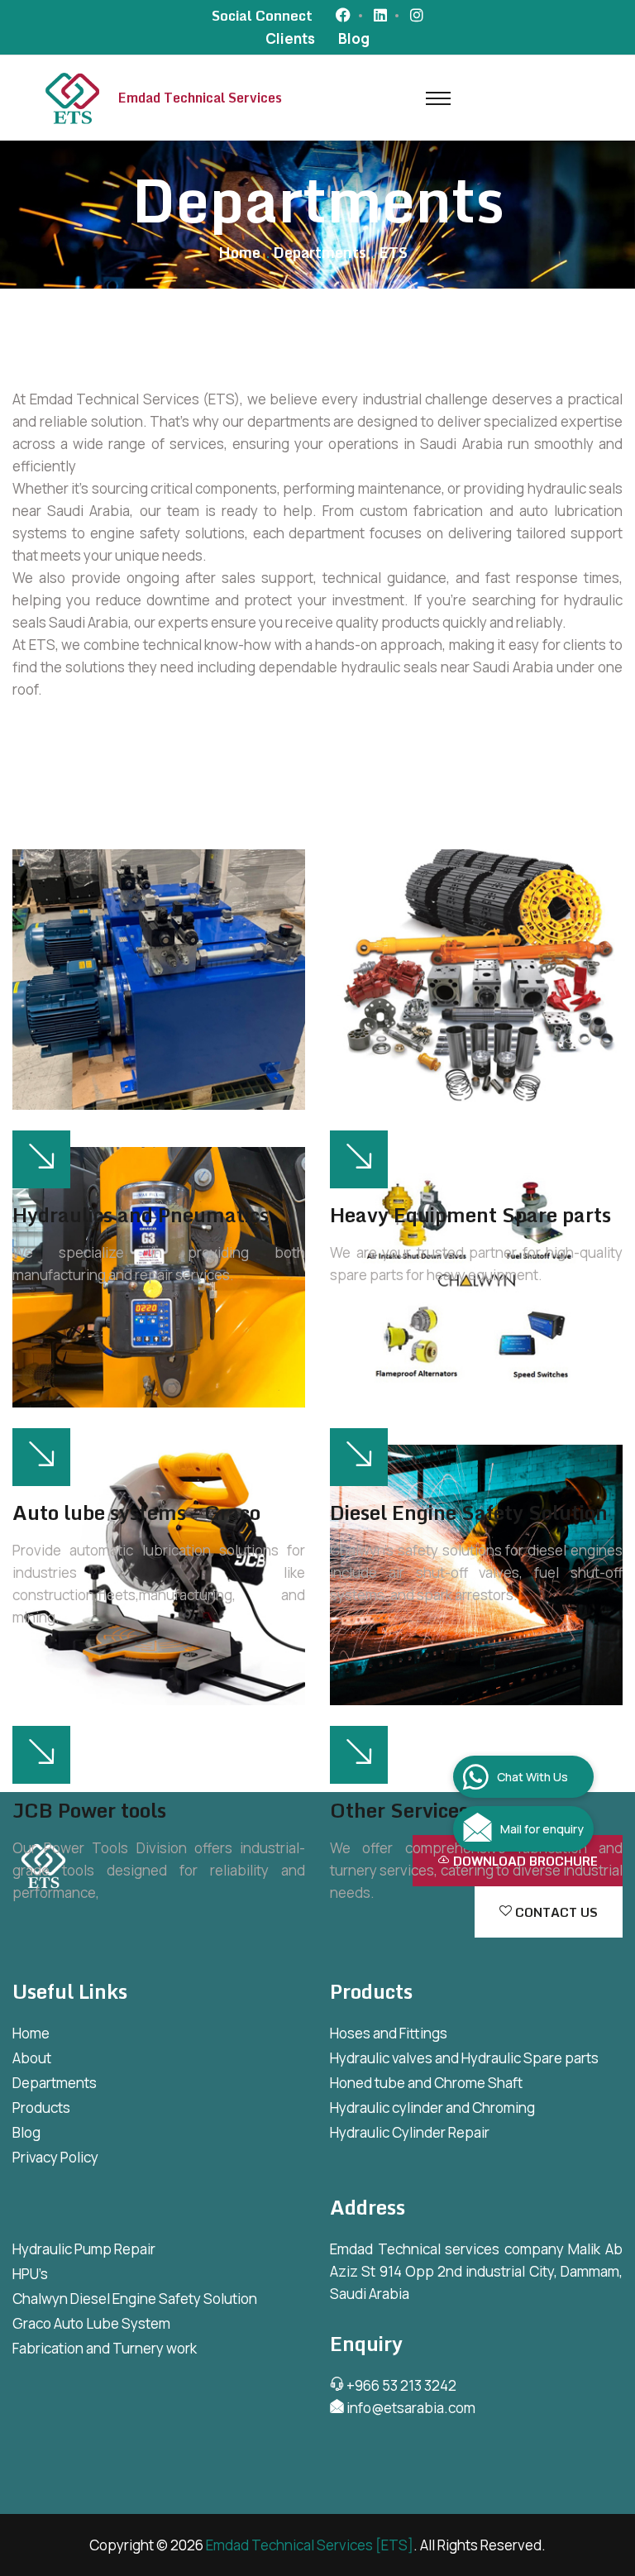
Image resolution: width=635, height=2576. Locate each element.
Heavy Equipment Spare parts (470, 1215)
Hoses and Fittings (389, 2033)
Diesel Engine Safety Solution (469, 1513)
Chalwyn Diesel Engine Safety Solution (135, 2299)
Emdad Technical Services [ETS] (310, 2545)
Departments (55, 2083)
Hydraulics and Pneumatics (141, 1215)
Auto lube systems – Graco (136, 1513)
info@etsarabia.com (410, 2408)
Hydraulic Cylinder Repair (410, 2132)
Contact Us (555, 1912)
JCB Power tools (89, 1810)
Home (239, 252)
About (32, 2058)
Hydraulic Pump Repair (84, 2249)
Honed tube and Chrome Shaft (426, 2083)
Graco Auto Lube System (91, 2323)
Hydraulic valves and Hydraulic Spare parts (464, 2058)
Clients (290, 38)
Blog (354, 38)
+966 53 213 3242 (400, 2385)
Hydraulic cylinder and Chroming (432, 2108)
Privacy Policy (55, 2157)
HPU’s (30, 2274)
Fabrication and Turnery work (105, 2348)
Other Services (399, 1810)
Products (41, 2108)
